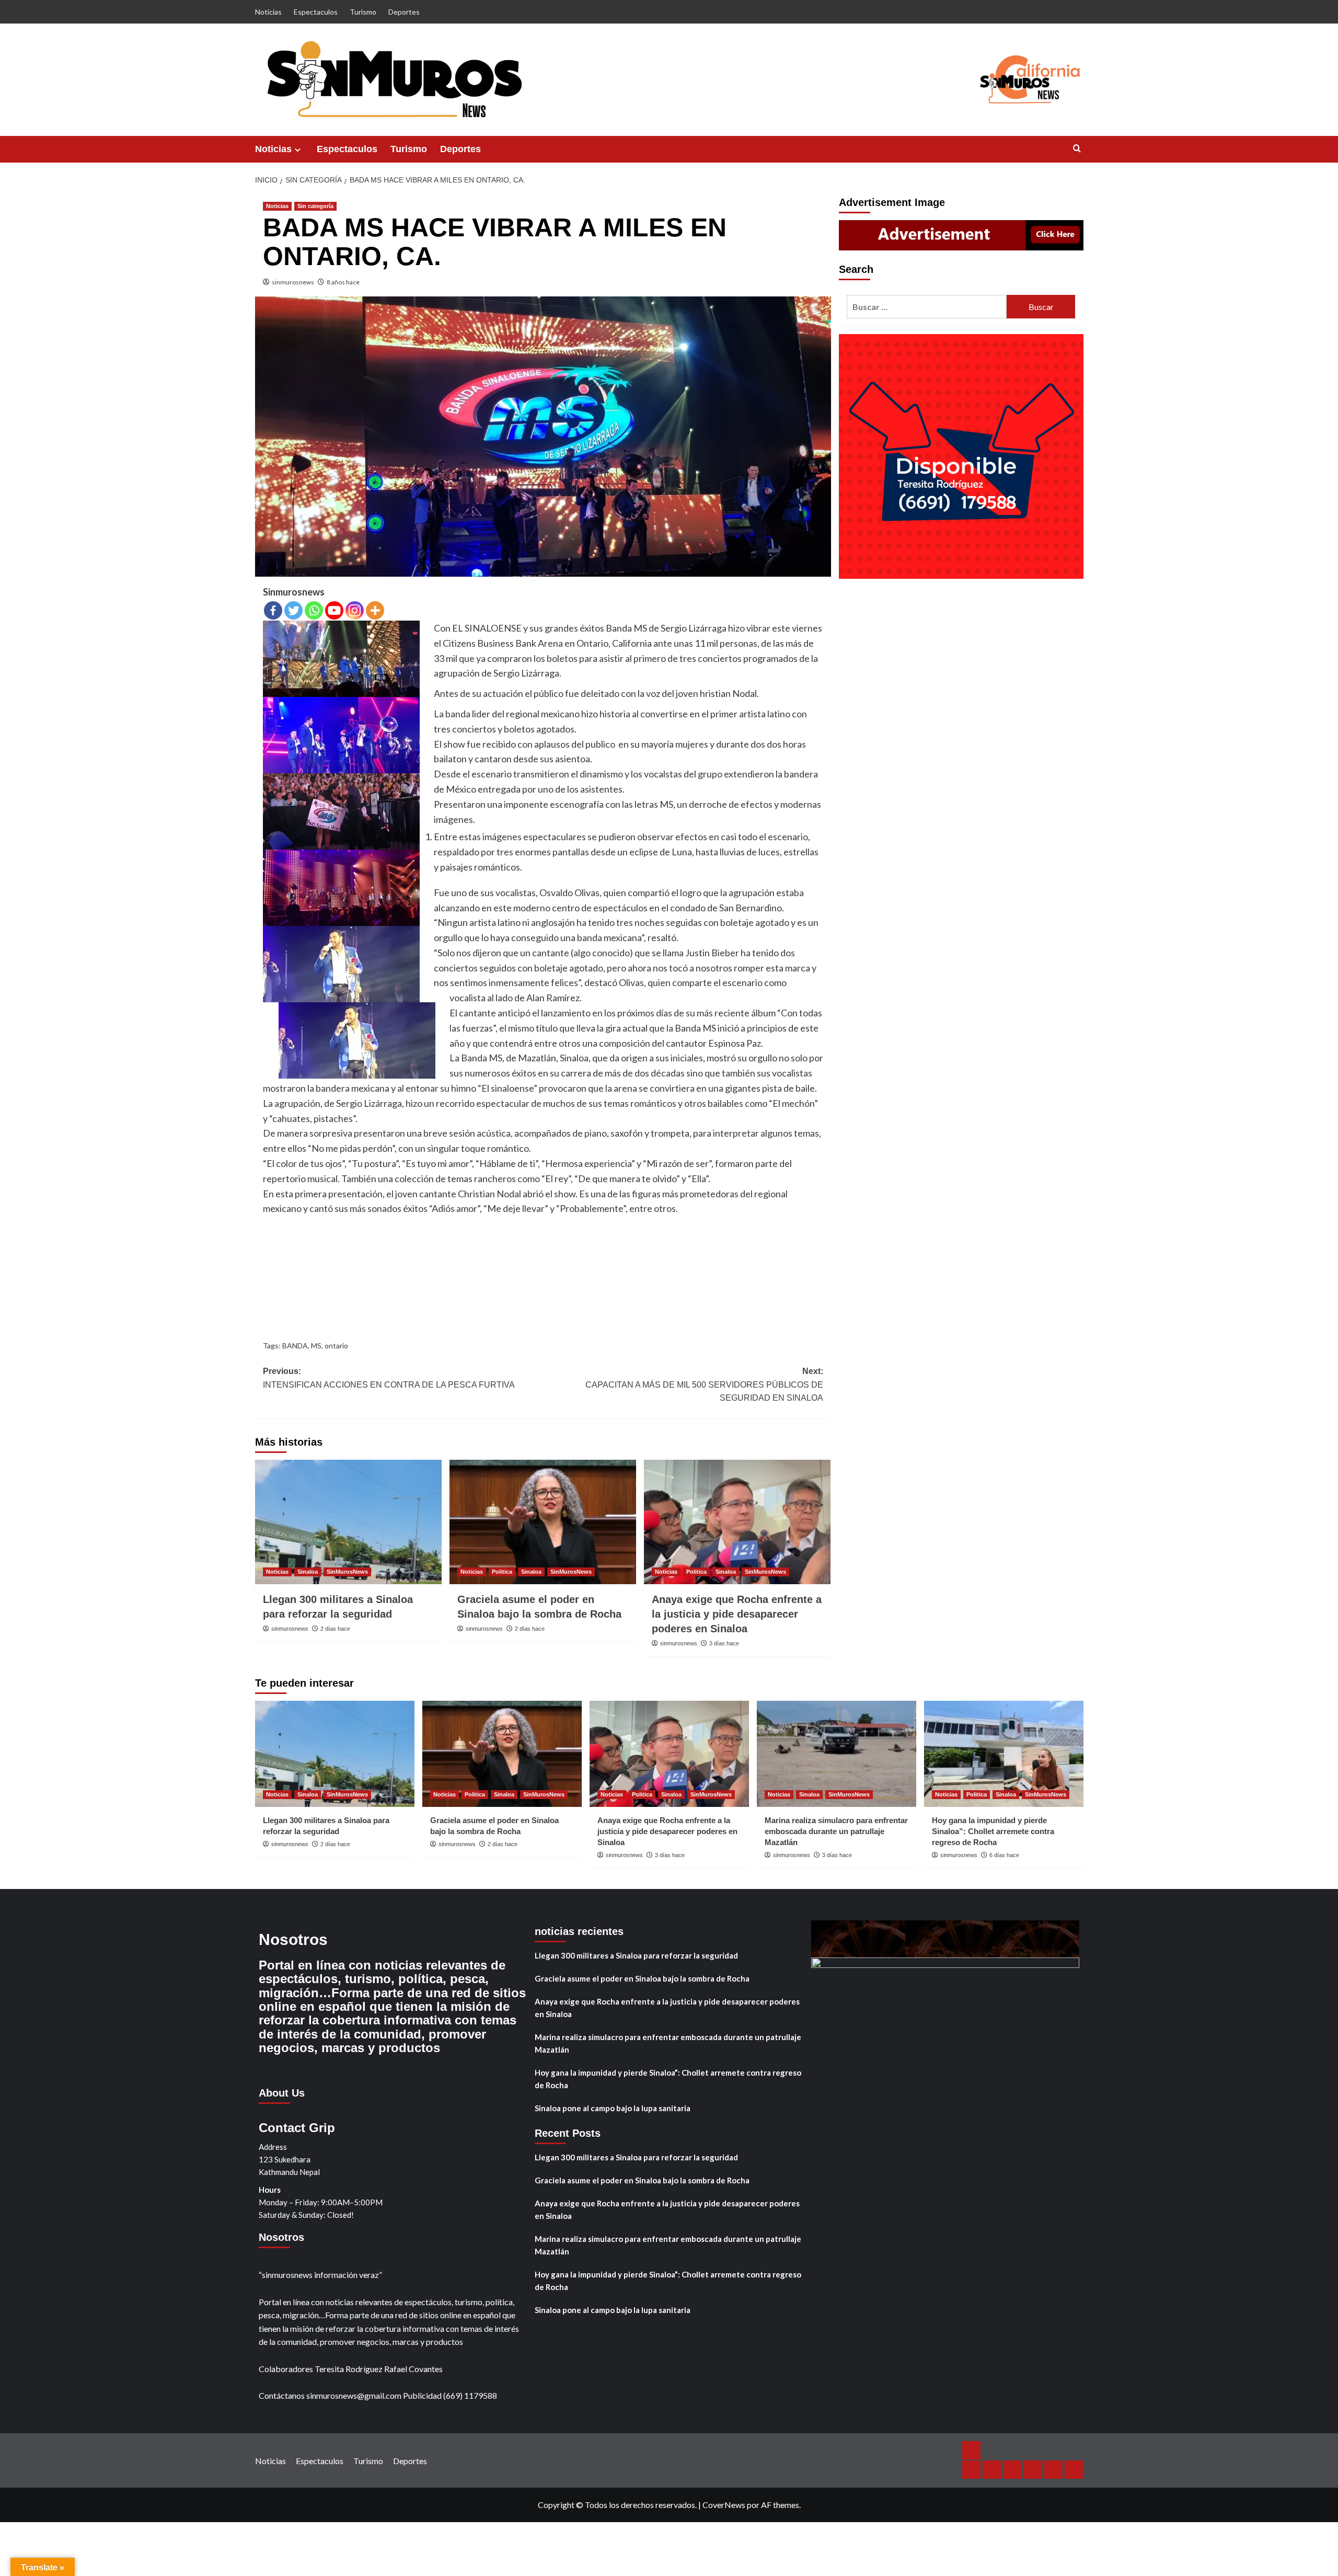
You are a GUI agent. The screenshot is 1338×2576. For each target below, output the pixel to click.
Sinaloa (308, 1572)
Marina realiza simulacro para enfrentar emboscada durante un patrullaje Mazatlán (836, 1831)
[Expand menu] (298, 150)
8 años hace (343, 282)
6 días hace (1004, 1855)
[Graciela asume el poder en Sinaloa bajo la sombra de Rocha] (543, 1522)
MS (316, 1346)
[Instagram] (355, 610)
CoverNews (724, 2505)
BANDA (295, 1346)
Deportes (404, 12)
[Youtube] (334, 610)
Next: (704, 1384)
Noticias (268, 12)
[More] (375, 610)
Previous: (389, 1378)
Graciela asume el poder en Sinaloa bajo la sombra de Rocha (642, 1978)
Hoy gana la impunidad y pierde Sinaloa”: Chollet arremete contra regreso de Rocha (993, 1831)
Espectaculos (316, 12)
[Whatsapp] (314, 610)
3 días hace (724, 1643)
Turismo (363, 12)
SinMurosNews (347, 1572)
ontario (336, 1346)
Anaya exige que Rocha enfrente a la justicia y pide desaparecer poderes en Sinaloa (737, 1614)
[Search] (1077, 149)
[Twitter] (293, 610)
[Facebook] (273, 610)
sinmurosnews (293, 282)
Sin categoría (315, 206)
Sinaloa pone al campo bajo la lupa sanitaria (613, 2108)
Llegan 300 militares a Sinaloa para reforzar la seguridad (636, 1955)
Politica (502, 1572)
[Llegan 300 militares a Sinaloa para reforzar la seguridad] (348, 1522)
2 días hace (335, 1629)
